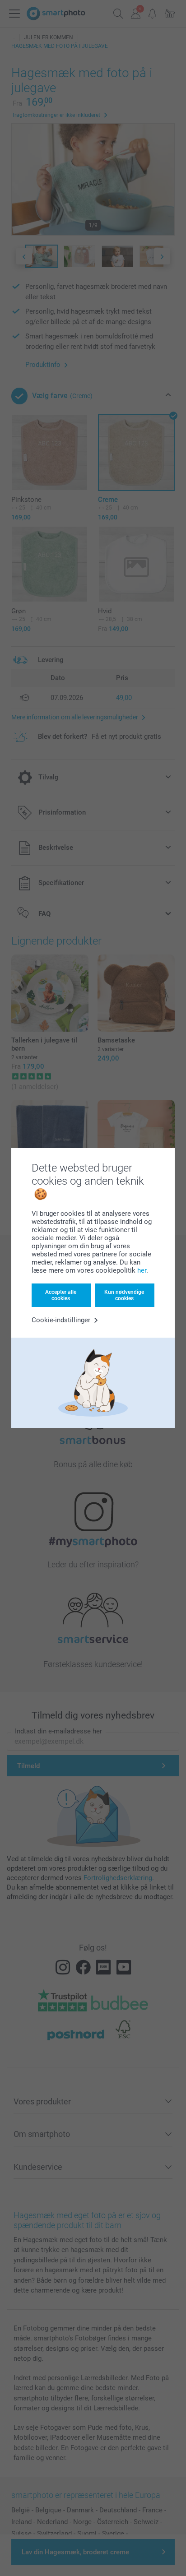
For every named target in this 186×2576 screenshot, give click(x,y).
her (142, 1270)
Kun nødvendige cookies (124, 1295)
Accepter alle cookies (61, 1295)
